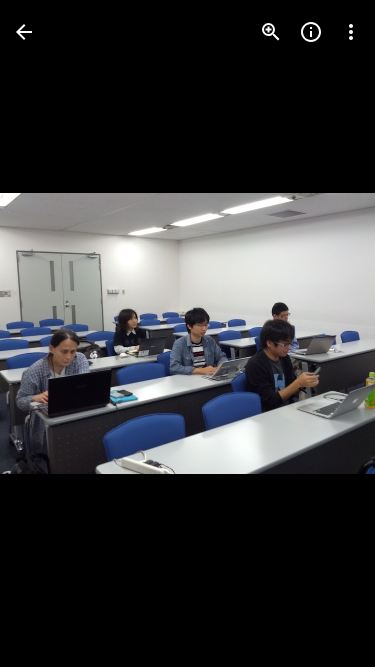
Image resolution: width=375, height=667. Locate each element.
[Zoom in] (271, 32)
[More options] (351, 32)
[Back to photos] (24, 32)
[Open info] (311, 32)
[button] (56, 334)
